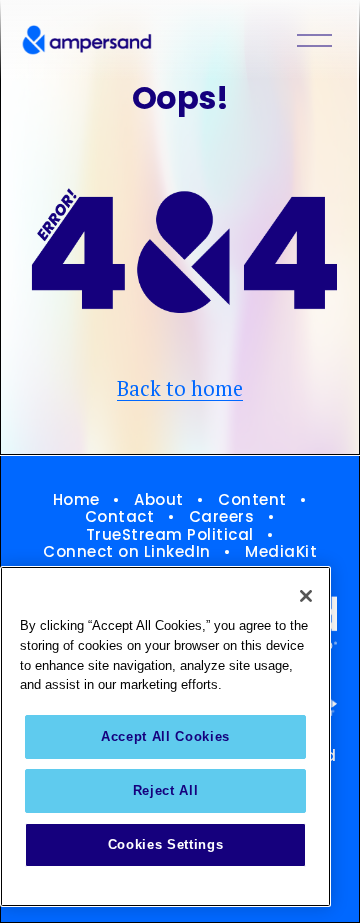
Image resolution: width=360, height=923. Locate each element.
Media (270, 552)
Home (76, 500)
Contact (120, 517)
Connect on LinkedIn (127, 552)
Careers (222, 517)
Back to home (180, 388)
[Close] (306, 596)
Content (252, 500)
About (159, 500)
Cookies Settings (166, 844)
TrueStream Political (170, 535)
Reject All (166, 790)
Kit (307, 552)
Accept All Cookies (165, 736)
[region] (165, 736)
